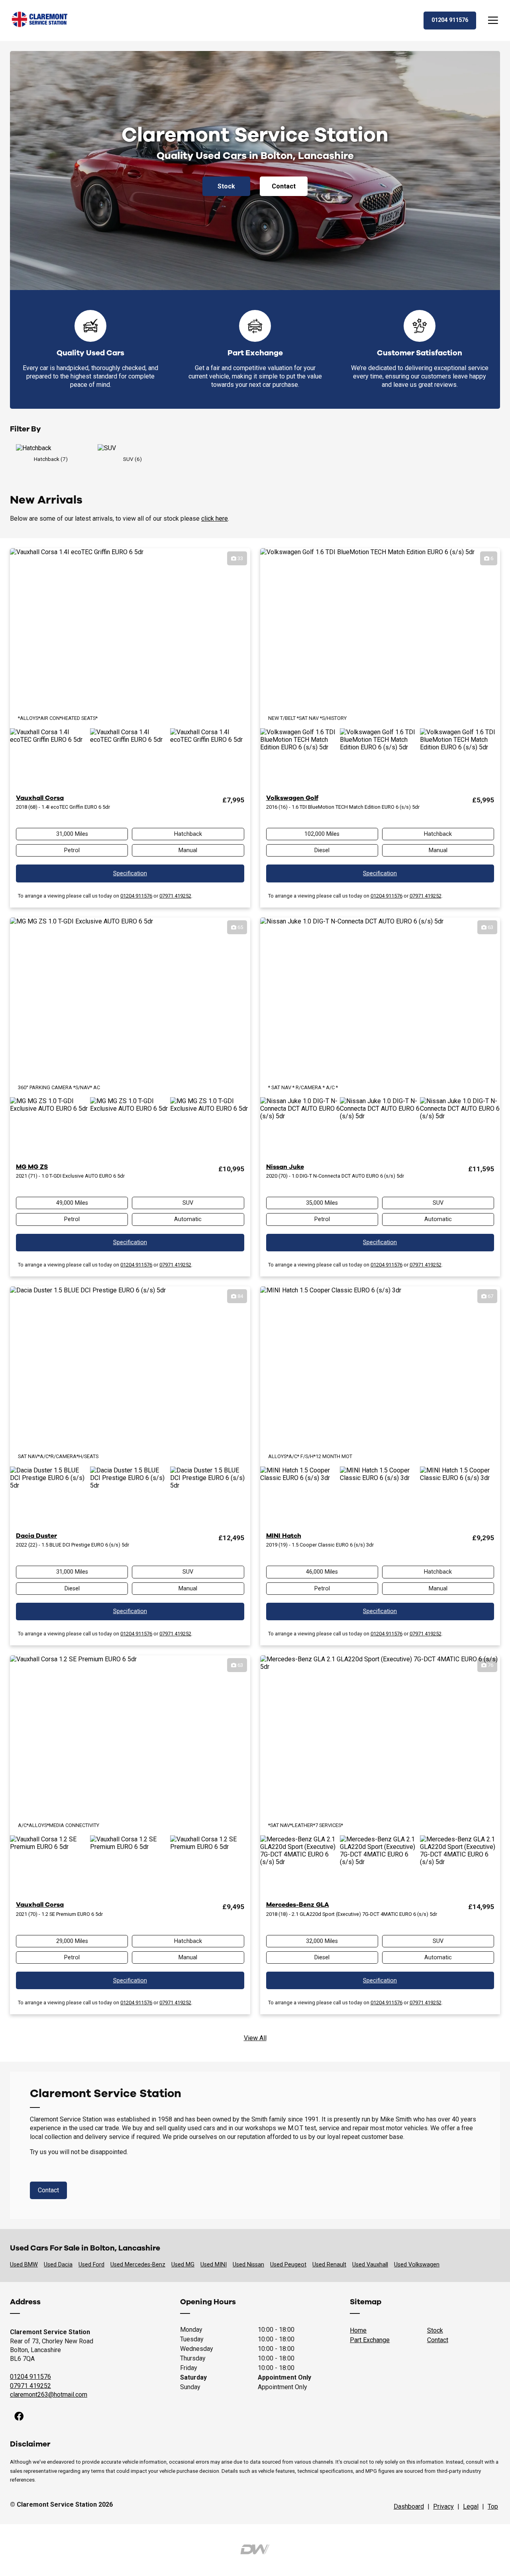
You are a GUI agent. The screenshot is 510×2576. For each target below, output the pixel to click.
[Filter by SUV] (132, 448)
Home (358, 2330)
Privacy (443, 2506)
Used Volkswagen (417, 2265)
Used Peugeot (288, 2265)
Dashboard (409, 2506)
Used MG (183, 2265)
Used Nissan (248, 2265)
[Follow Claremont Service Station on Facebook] (19, 2417)
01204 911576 (136, 896)
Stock (226, 186)
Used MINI (214, 2265)
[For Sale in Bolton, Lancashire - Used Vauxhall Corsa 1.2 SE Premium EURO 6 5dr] (130, 1745)
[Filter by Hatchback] (51, 448)
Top (493, 2506)
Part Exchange (370, 2340)
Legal (471, 2506)
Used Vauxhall (370, 2265)
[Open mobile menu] (493, 21)
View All (255, 2038)
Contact (284, 186)
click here (215, 519)
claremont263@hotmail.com (49, 2395)
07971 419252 (175, 896)
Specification (130, 873)
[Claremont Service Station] (40, 21)
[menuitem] (19, 2417)
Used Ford (91, 2265)
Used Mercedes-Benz (138, 2265)
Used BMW (24, 2265)
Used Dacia (58, 2265)
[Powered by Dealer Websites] (255, 2550)
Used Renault (329, 2265)
